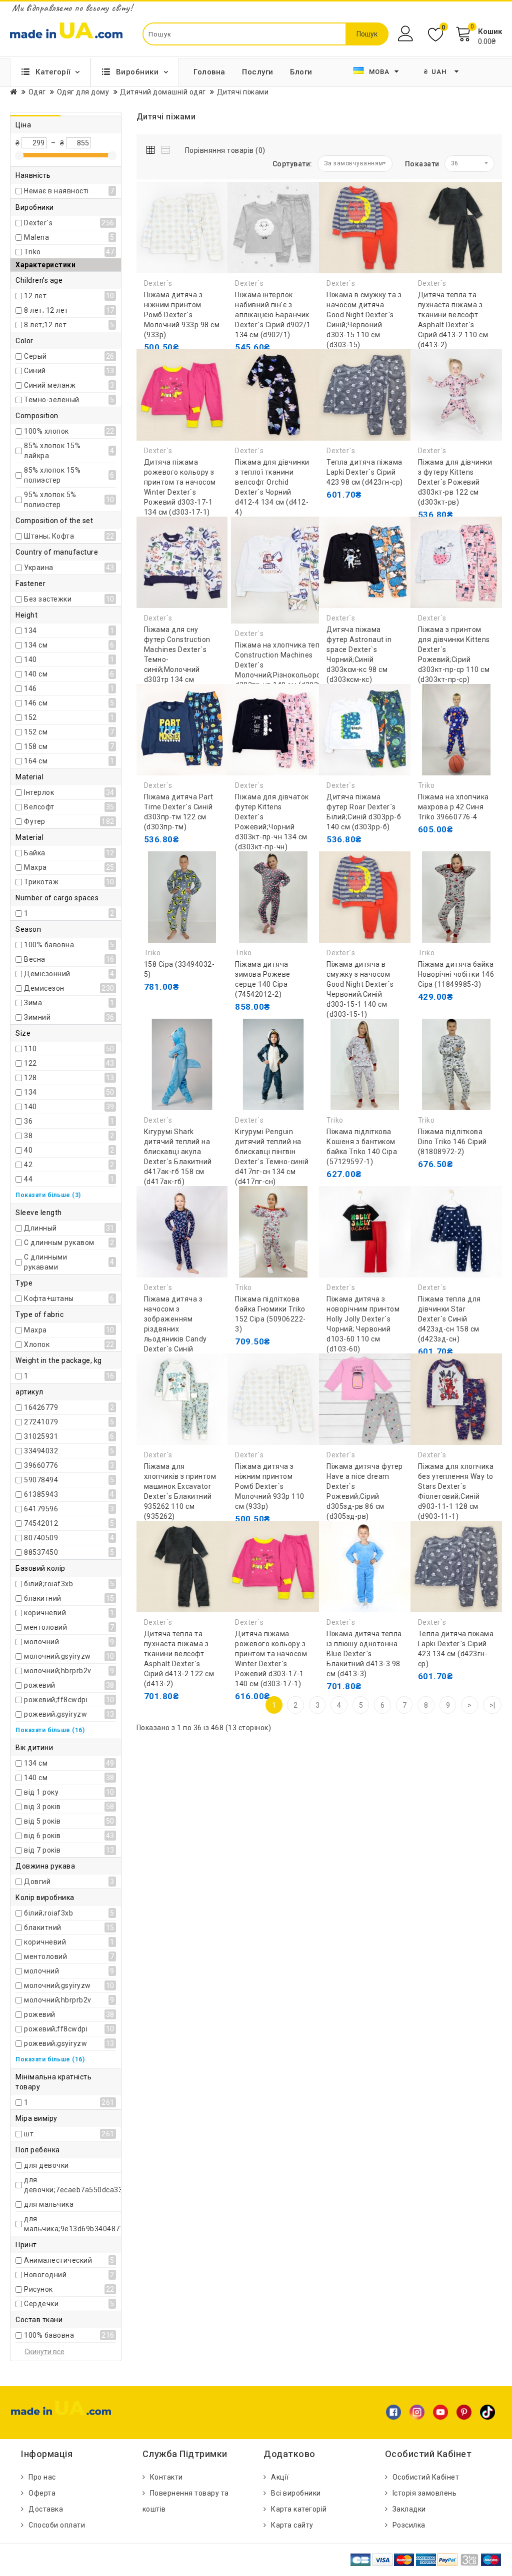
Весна (35, 959)
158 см (36, 746)
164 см (36, 761)
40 (28, 1150)
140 (30, 659)
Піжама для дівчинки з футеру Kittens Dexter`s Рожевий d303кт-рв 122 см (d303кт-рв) (455, 482)
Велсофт (39, 807)
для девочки (46, 2165)
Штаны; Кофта (49, 536)
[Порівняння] (154, 367)
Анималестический (58, 2260)
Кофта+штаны (49, 1298)
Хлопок (37, 1344)
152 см (36, 732)
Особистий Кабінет (426, 2477)
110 (30, 1049)
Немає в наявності (56, 191)
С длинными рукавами (45, 1262)
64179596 (41, 1509)
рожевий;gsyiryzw (55, 1714)
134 (30, 631)
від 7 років (42, 1850)
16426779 (41, 1407)
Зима (33, 1003)
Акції (280, 2477)
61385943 (41, 1494)
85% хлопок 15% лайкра (52, 451)
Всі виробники (296, 2493)
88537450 (41, 1552)
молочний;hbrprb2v (58, 1671)
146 (30, 688)
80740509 (41, 1538)
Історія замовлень (425, 2493)
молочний (41, 1642)
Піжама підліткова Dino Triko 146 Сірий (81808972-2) (452, 1142)
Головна (209, 72)
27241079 (41, 1422)
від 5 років (42, 1821)
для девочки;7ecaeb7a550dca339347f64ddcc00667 (106, 2185)
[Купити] (154, 347)
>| (492, 1705)
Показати (422, 164)
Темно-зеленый (52, 400)
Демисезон (44, 988)
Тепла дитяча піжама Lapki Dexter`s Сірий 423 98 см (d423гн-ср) (365, 472)
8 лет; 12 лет (46, 310)
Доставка (46, 2509)
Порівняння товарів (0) (225, 150)
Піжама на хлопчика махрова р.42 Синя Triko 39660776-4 (453, 807)
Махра (35, 867)
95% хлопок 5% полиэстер (50, 500)
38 (28, 1136)
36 (28, 1121)
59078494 (41, 1480)
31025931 (41, 1436)
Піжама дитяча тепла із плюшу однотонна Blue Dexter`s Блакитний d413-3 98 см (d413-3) (364, 1654)
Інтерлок (39, 792)
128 (30, 1078)
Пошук (367, 34)
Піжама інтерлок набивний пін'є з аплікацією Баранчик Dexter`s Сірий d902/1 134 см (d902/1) (273, 315)
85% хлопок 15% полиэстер (52, 475)
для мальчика (49, 2204)
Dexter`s (38, 223)
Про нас (42, 2477)
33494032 (41, 1451)
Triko (32, 252)
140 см (36, 674)
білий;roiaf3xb (48, 1584)
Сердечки (41, 2304)
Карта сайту (292, 2525)
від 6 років (42, 1836)
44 (28, 1179)
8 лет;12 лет (45, 325)
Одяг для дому (83, 92)
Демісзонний (47, 974)
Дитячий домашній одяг (163, 92)
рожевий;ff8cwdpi (56, 1700)
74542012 (41, 1523)
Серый (35, 356)
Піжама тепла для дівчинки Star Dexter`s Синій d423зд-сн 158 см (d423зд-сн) (449, 1319)
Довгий (37, 1882)
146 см (36, 703)
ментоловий (45, 1627)
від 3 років (42, 1807)
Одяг (37, 92)
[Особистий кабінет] (407, 34)
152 (30, 717)
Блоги (301, 72)
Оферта (42, 2493)
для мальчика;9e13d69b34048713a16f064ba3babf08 (109, 2224)
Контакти (166, 2477)
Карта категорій (299, 2509)
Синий (35, 371)
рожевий (40, 1685)
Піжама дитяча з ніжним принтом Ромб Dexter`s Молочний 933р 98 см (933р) (182, 315)
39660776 (41, 1465)
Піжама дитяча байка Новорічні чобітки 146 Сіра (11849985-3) (456, 974)
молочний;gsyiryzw (57, 1656)
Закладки (409, 2509)
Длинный (40, 1228)
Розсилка (409, 2525)
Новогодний (45, 2275)
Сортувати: (292, 164)
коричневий (45, 1613)
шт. (30, 2134)
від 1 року (41, 1792)
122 (30, 1063)
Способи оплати (57, 2525)
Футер (35, 821)
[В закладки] (199, 347)
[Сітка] (153, 148)
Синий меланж (50, 385)
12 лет (35, 296)
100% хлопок (46, 431)
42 (28, 1165)
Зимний (37, 1017)
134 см (36, 645)
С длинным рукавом (59, 1243)
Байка (35, 853)
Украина (39, 568)
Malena (36, 237)
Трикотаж (41, 882)
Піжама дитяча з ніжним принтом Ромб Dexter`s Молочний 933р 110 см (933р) (270, 1486)
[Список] (166, 148)
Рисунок (38, 2289)
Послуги (258, 72)
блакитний (43, 1598)
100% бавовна (49, 945)
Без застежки (48, 599)
